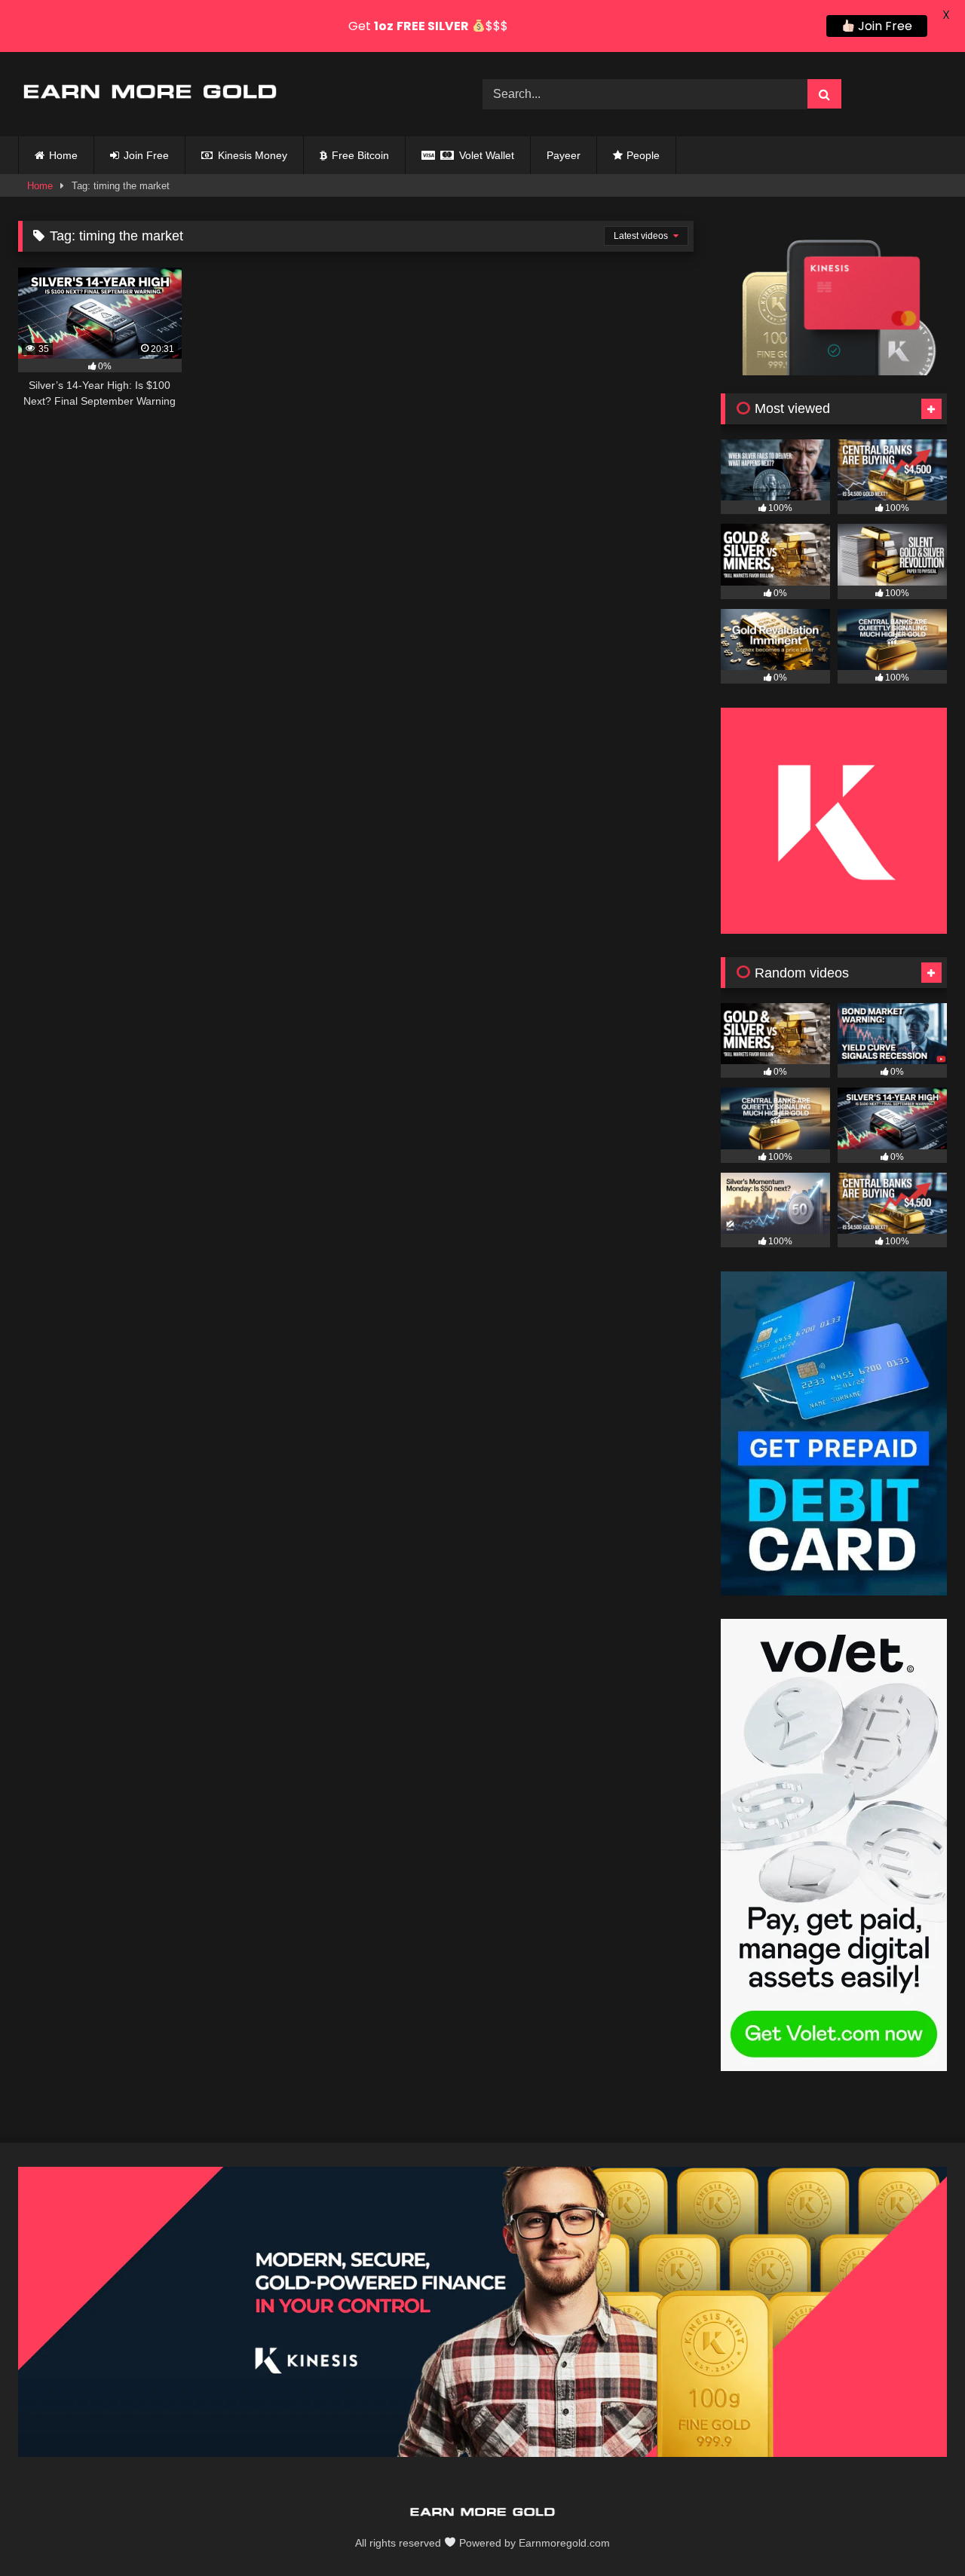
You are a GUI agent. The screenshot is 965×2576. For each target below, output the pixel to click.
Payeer (564, 155)
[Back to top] (918, 2531)
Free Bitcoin (359, 155)
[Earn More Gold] (150, 95)
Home (63, 155)
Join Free (145, 155)
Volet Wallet (485, 155)
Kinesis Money (251, 155)
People (643, 155)
